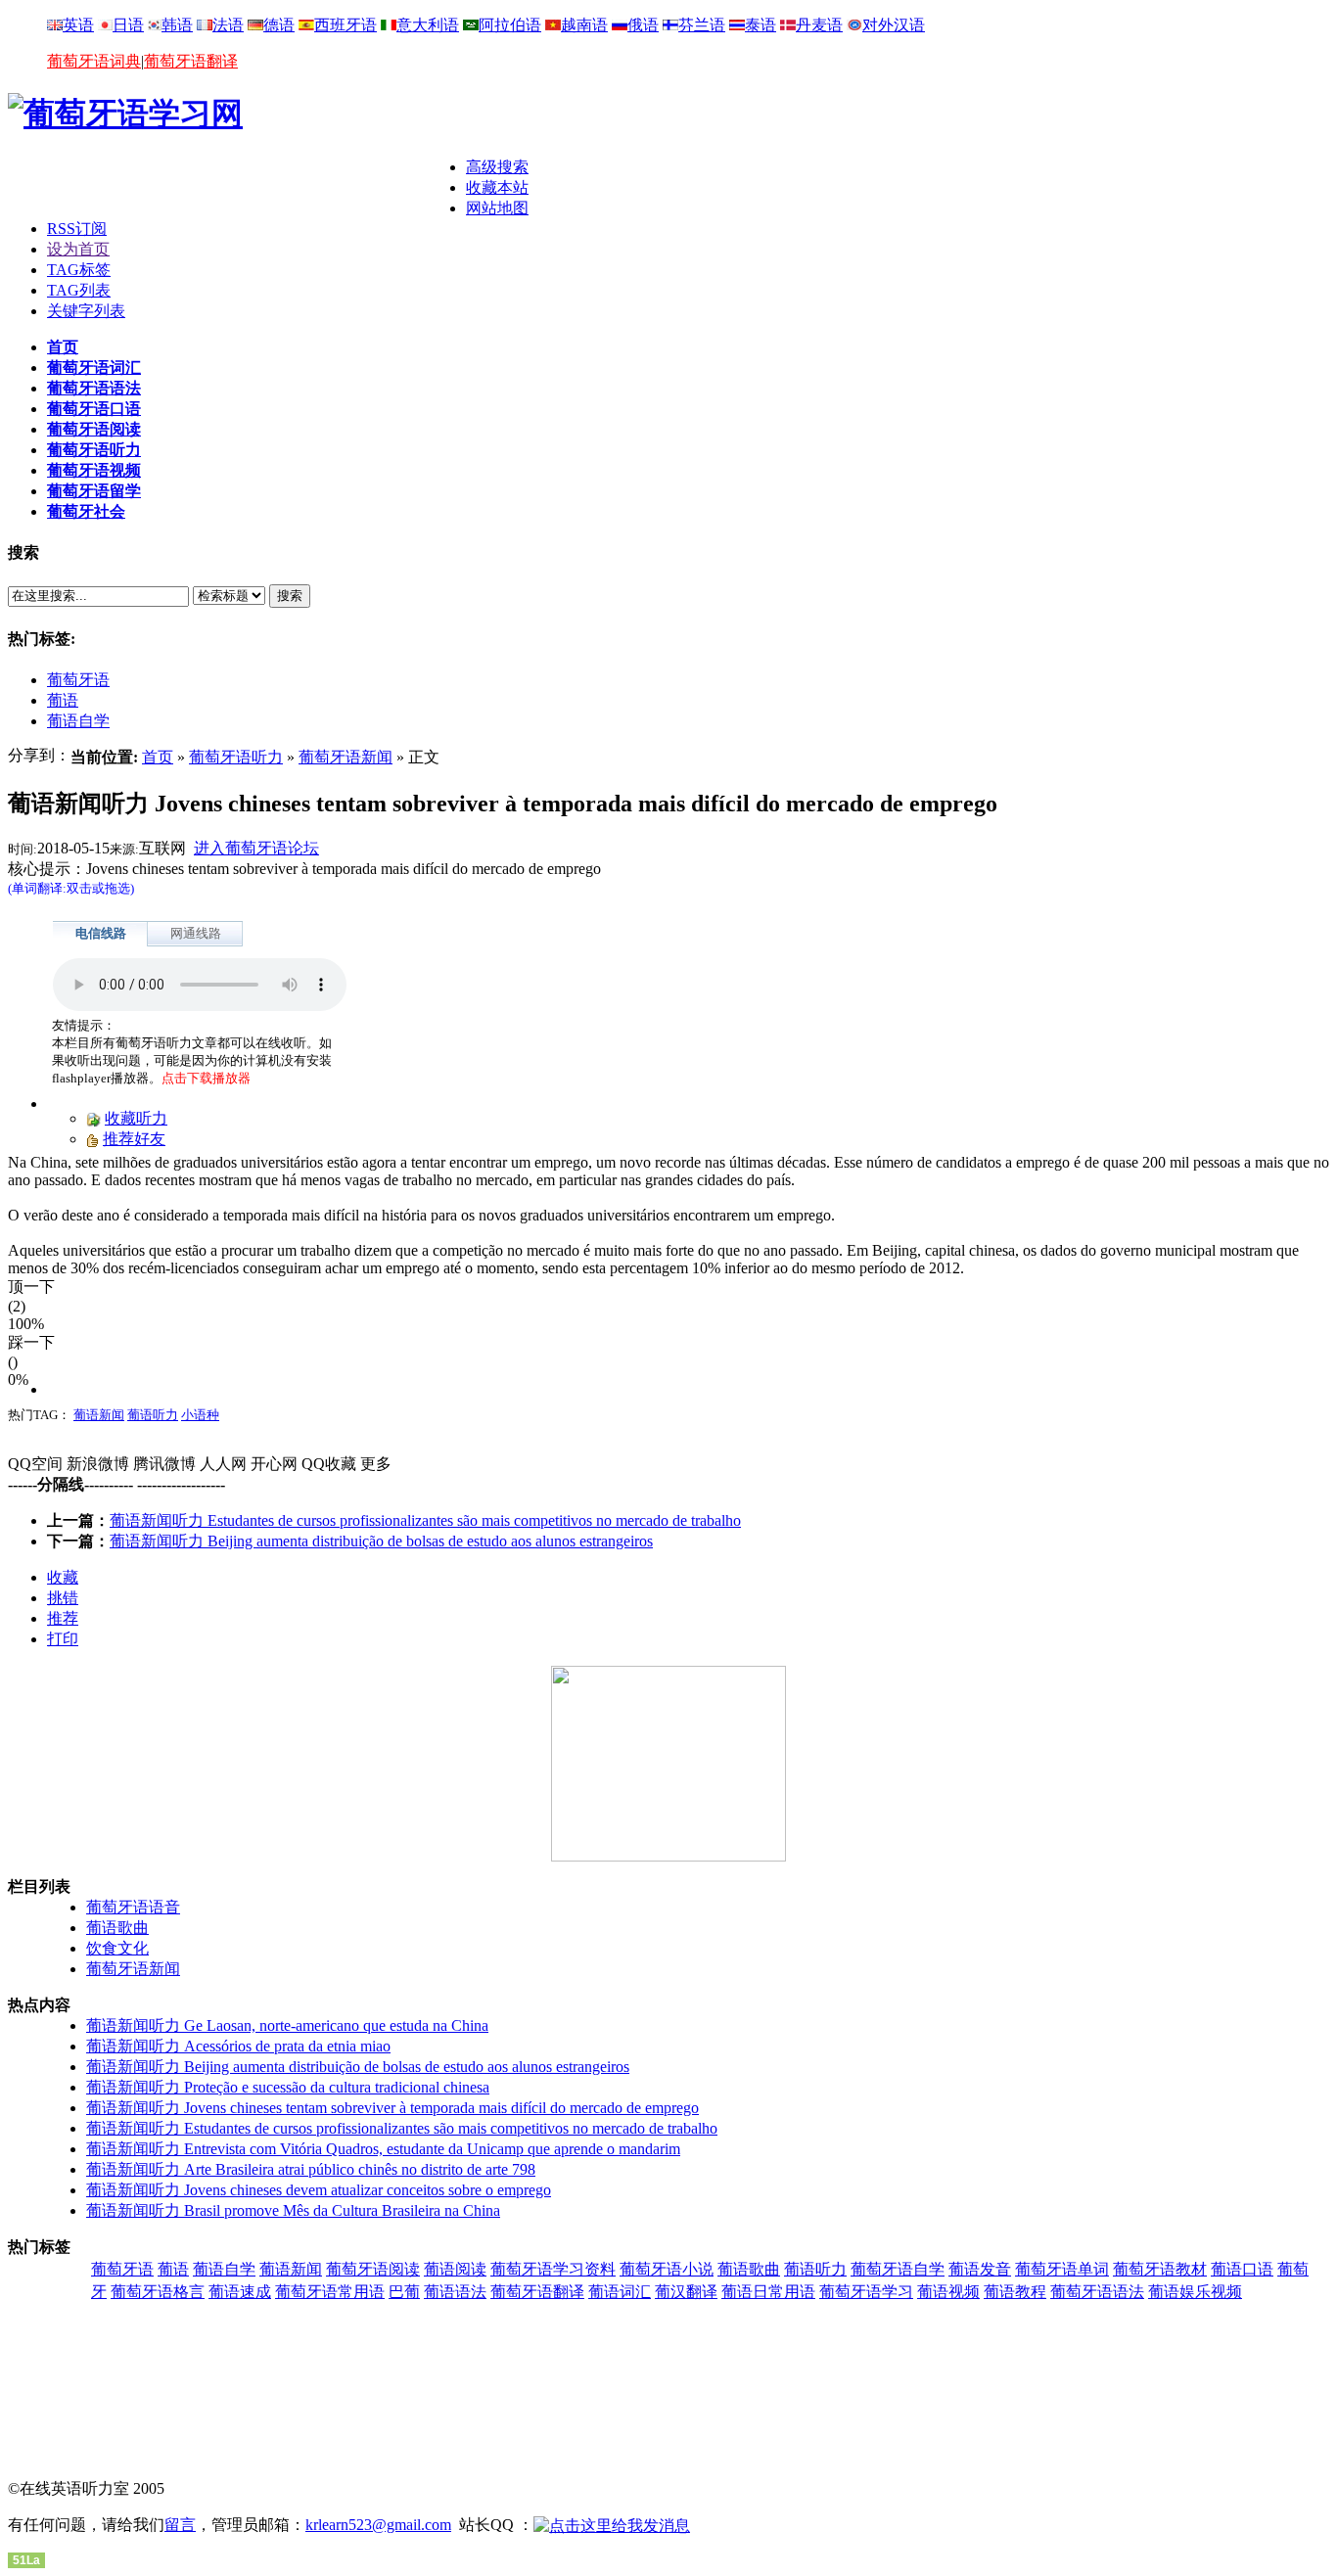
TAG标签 (79, 270)
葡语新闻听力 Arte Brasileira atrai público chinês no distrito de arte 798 (311, 2169)
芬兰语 (702, 25)
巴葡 (404, 2292)
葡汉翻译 (686, 2292)
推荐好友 (134, 1139)
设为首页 (78, 249)
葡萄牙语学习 (866, 2292)
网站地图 (497, 208)
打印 (63, 1639)
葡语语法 (455, 2292)
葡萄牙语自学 (898, 2269)
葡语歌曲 (117, 1928)
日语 (128, 25)
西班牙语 (346, 25)
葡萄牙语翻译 (191, 61)
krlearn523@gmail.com (378, 2525)
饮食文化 (117, 1948)
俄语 (643, 25)
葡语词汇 (620, 2292)
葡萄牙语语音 (133, 1907)
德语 (279, 25)
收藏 (63, 1577)
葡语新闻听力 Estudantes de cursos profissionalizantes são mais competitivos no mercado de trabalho (425, 1520)
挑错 (63, 1598)
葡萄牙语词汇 (94, 368)
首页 (63, 347)
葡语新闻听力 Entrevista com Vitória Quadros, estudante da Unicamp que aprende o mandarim (383, 2149)
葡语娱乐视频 (1195, 2292)
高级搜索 (497, 167)
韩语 (177, 25)
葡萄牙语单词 (1062, 2269)
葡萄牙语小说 (667, 2269)
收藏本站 (497, 187)
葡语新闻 (99, 1415)
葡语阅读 (455, 2269)
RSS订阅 (77, 229)
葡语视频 (948, 2292)
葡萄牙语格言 (158, 2292)
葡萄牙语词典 (94, 61)
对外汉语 (894, 25)
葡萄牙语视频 (94, 470)
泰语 (761, 25)
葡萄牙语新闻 (346, 757)
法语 (228, 25)
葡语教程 (1015, 2292)
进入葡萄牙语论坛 (256, 848)
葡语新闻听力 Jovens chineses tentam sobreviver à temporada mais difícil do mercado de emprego (392, 2108)
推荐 (63, 1618)
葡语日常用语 (768, 2292)
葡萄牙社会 (86, 511)
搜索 (290, 596)
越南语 (584, 25)
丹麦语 (819, 25)
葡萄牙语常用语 (330, 2292)
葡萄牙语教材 (1160, 2269)
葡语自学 (78, 721)
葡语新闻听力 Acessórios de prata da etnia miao (238, 2046)
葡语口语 (1242, 2269)
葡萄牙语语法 (94, 388)
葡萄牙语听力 (94, 450)
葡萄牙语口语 (94, 409)
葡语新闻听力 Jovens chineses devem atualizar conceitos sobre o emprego (319, 2190)
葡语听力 (153, 1415)
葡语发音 (980, 2269)
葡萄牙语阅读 (94, 429)
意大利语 (428, 25)
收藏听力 (136, 1118)
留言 (180, 2525)
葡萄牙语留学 (94, 491)
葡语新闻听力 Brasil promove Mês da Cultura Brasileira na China (293, 2210)
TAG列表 (79, 290)
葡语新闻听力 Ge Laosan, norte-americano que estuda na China (287, 2025)
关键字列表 (86, 311)
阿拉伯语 (510, 25)
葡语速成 (240, 2292)
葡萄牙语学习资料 (553, 2269)
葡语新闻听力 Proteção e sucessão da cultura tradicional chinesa (288, 2087)
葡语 (63, 700)
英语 (78, 25)
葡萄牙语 (78, 680)
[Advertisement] (237, 187)
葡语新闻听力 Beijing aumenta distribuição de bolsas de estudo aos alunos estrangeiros (381, 1541)
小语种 (200, 1415)
